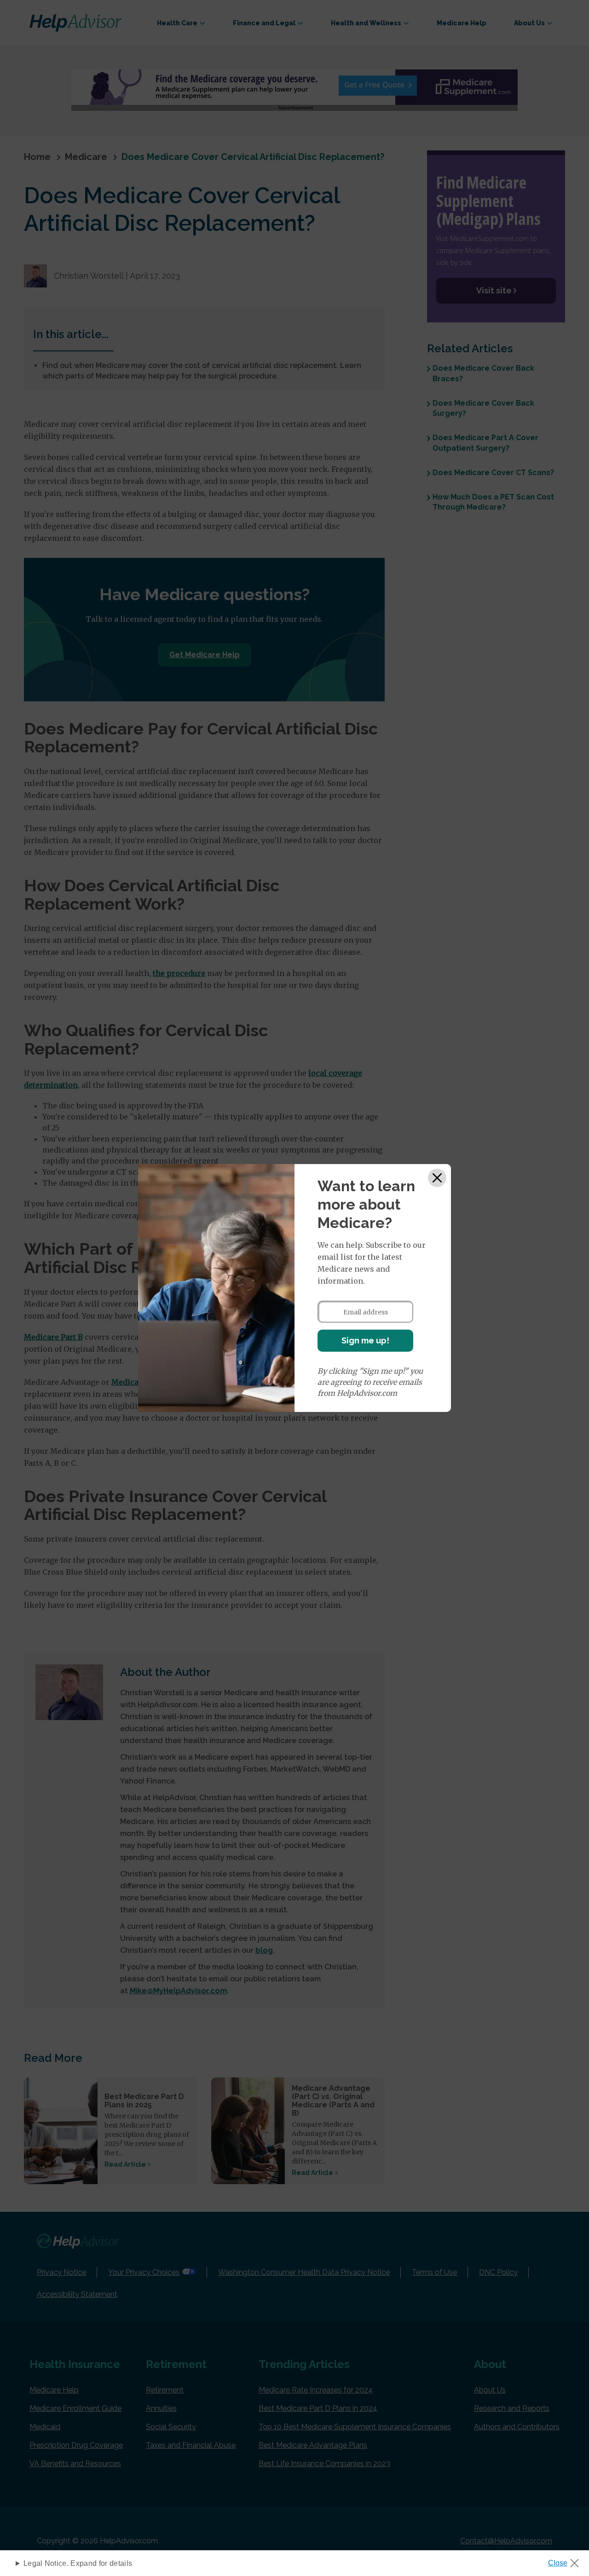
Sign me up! (365, 1340)
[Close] (437, 1178)
